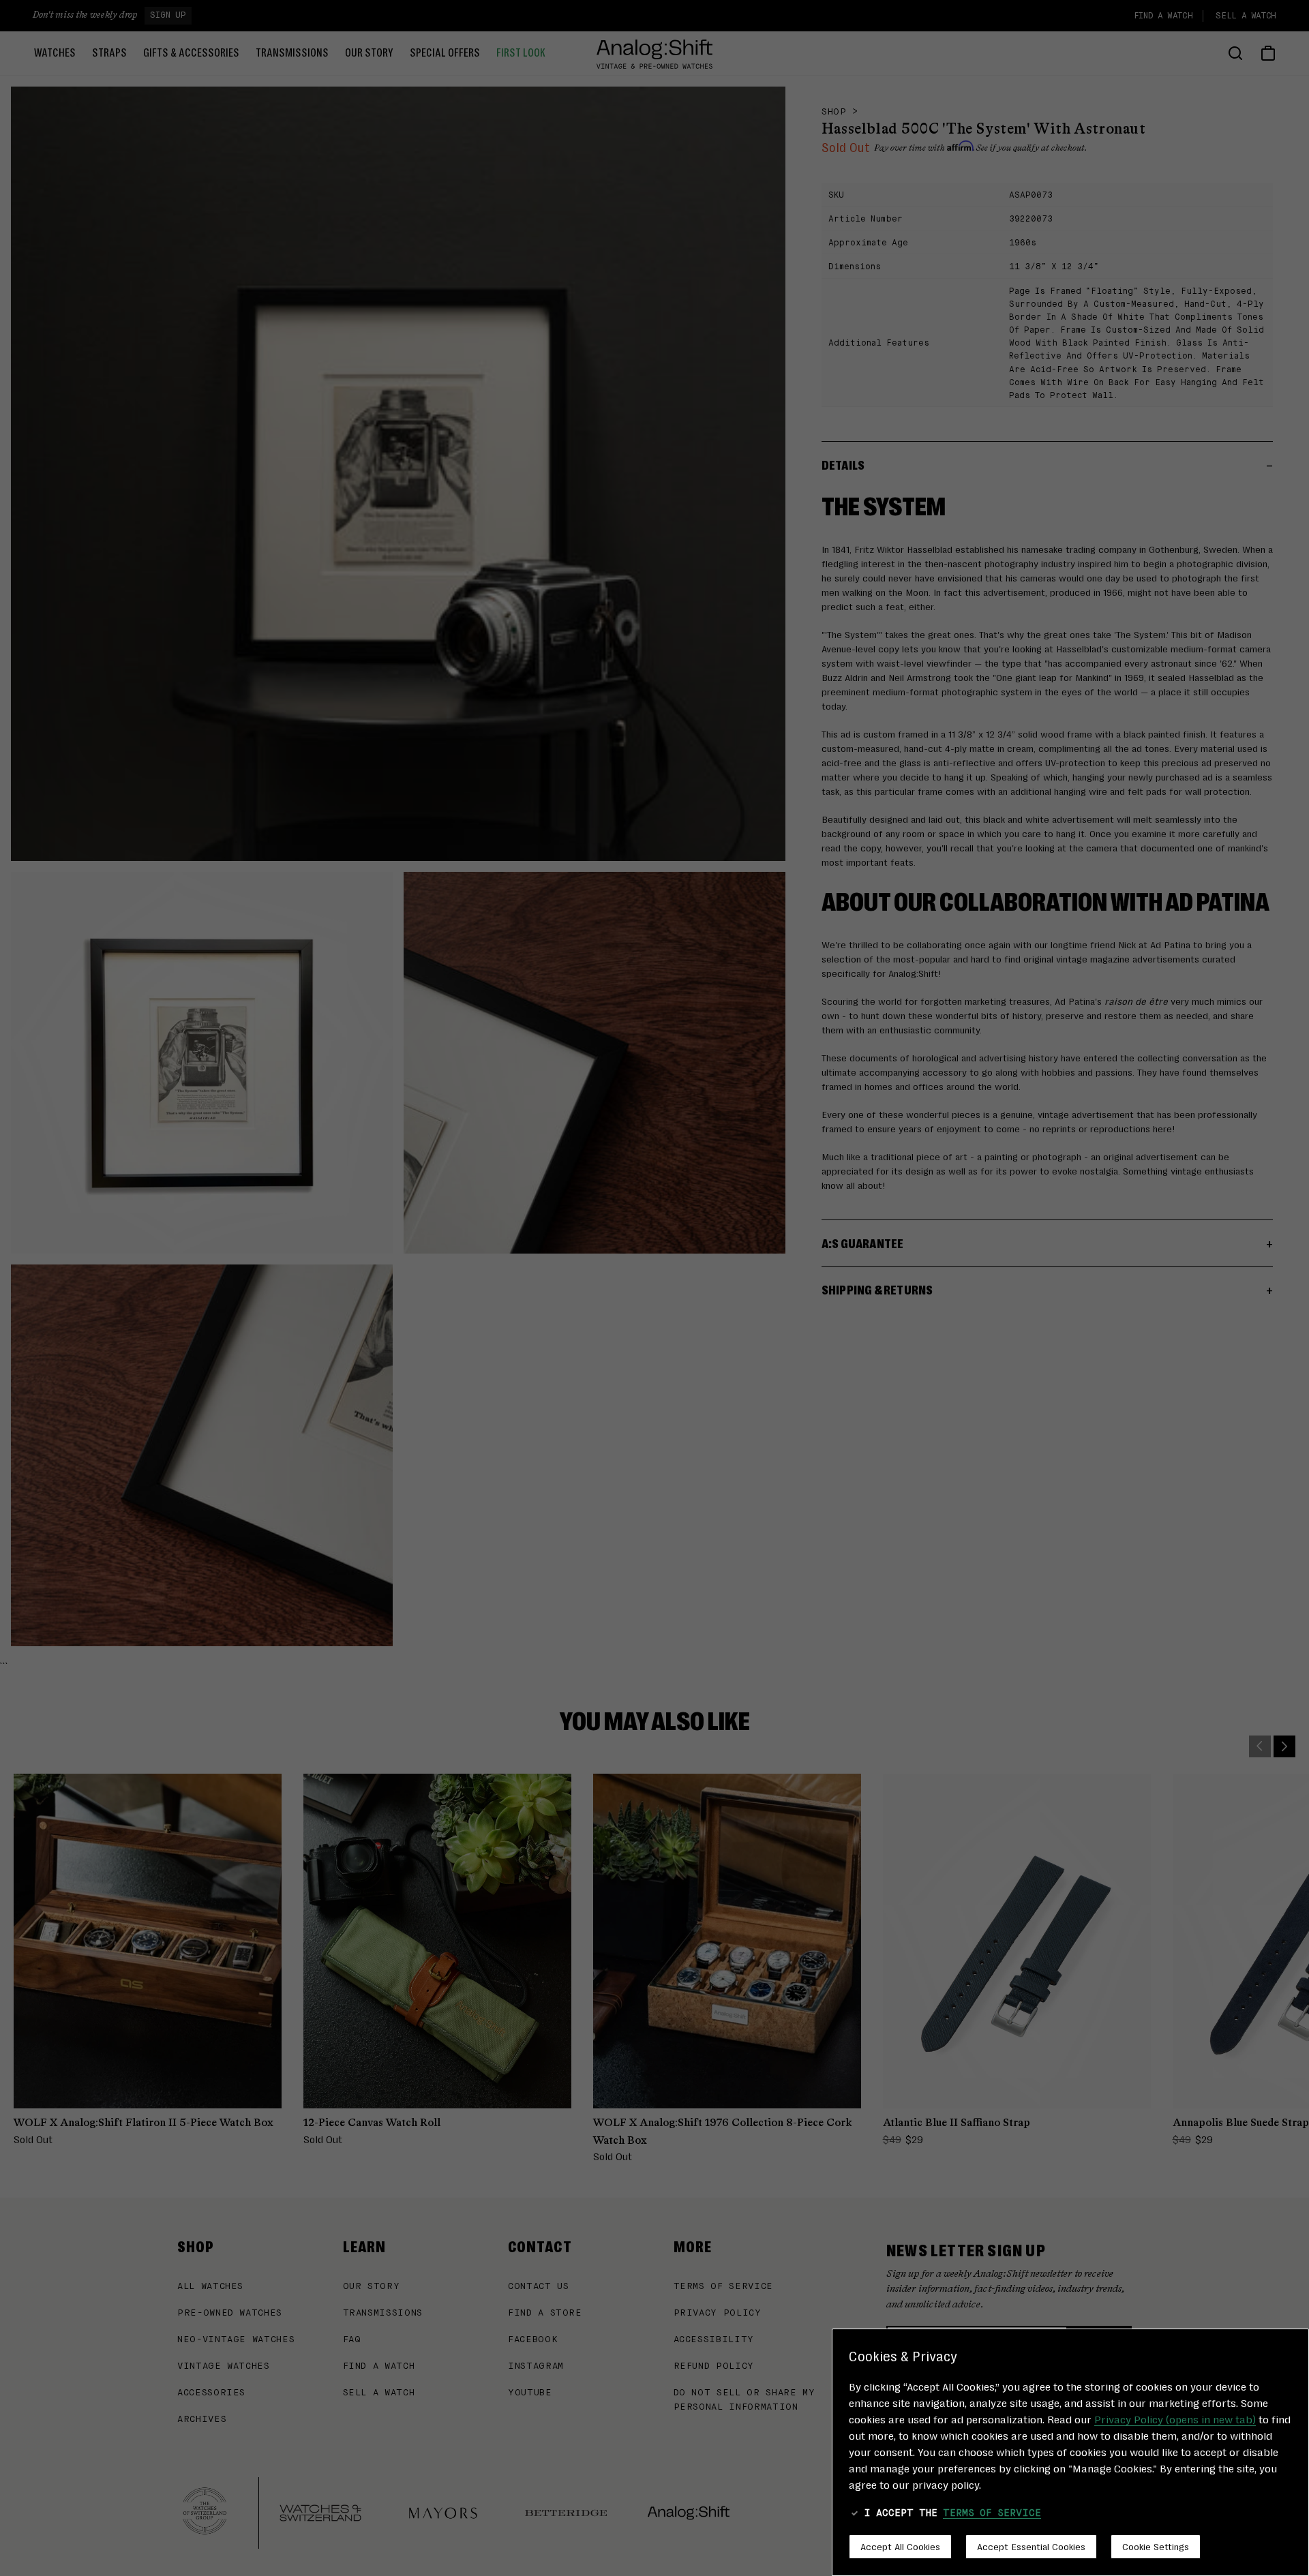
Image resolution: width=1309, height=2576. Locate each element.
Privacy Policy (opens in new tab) (1175, 2419)
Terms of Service (992, 2513)
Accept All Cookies (900, 2546)
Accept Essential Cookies (1031, 2546)
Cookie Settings (1156, 2546)
